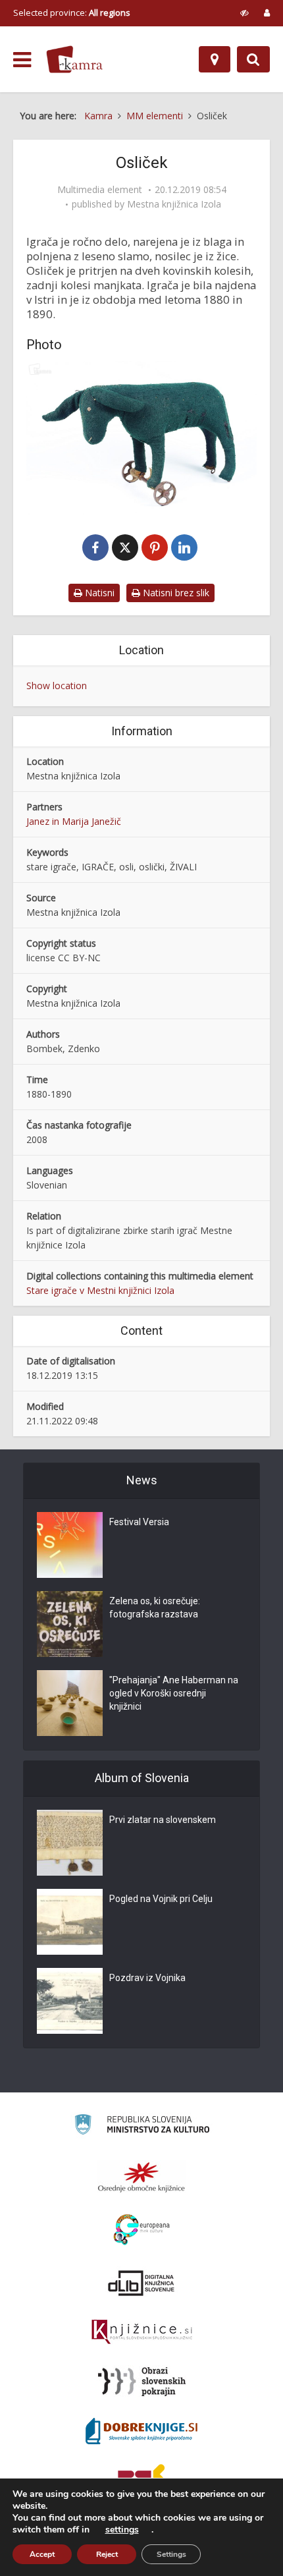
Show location (57, 686)
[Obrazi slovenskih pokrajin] (142, 2382)
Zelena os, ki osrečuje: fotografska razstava (155, 1608)
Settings (171, 2554)
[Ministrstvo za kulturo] (142, 2126)
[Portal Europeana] (142, 2230)
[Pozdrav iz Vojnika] (70, 2001)
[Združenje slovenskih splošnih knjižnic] (142, 2332)
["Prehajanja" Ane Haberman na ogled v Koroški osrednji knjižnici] (70, 1703)
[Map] (215, 59)
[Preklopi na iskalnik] (253, 59)
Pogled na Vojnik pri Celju (161, 1899)
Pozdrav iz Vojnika (147, 1978)
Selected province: (72, 13)
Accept (42, 2554)
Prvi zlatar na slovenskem (163, 1820)
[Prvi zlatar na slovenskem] (70, 1843)
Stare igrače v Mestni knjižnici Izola (100, 1290)
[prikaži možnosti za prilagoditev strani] (244, 13)
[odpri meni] (22, 60)
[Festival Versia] (70, 1545)
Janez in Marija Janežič (74, 821)
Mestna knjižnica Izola (174, 204)
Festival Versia (139, 1522)
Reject (107, 2554)
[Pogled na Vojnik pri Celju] (70, 1922)
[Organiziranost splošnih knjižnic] (141, 2177)
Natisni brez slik (175, 593)
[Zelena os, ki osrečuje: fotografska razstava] (70, 1624)
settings (122, 2530)
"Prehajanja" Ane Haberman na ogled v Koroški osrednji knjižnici (174, 1693)
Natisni (98, 593)
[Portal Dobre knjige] (141, 2431)
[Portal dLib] (141, 2283)
